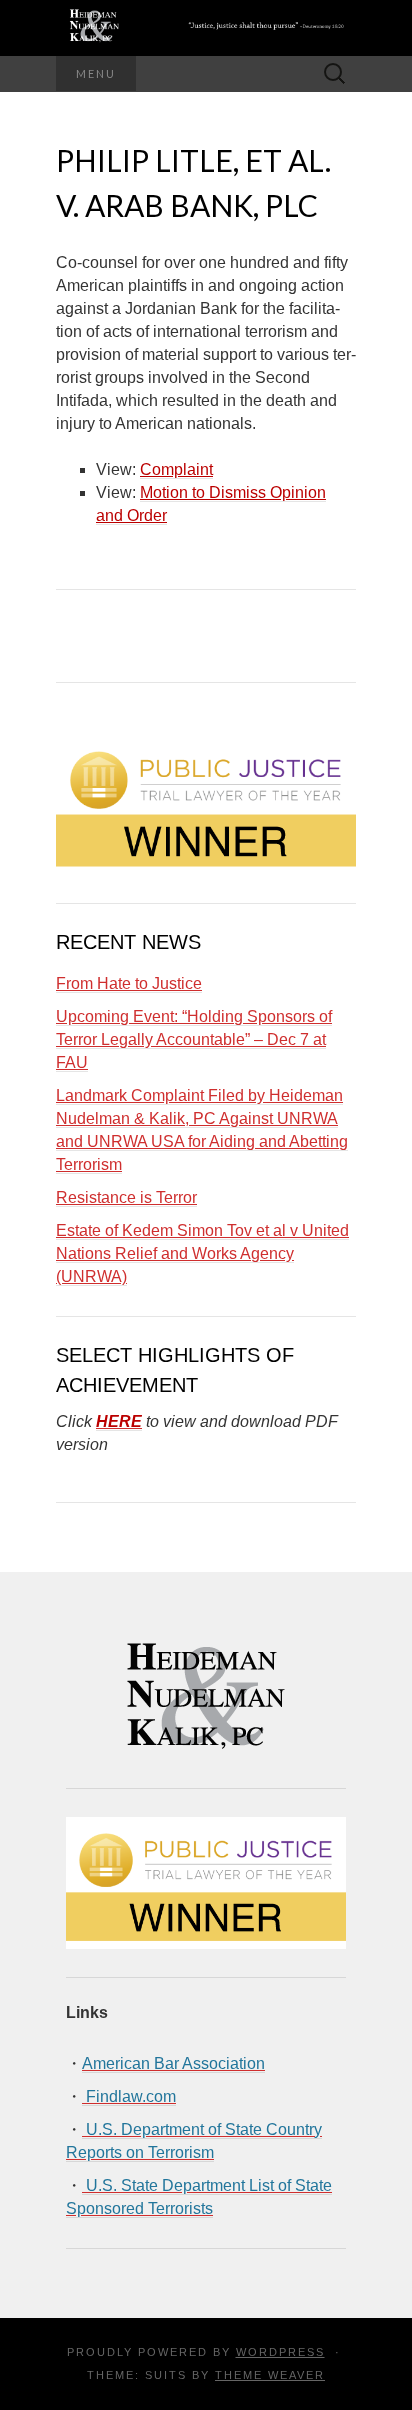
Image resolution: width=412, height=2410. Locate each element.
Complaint (176, 469)
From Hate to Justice (129, 983)
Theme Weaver (270, 2375)
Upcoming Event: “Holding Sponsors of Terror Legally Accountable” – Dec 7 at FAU (194, 1039)
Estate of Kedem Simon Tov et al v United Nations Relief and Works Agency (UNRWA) (202, 1253)
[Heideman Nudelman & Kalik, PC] (206, 28)
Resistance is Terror (126, 1197)
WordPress (280, 2352)
